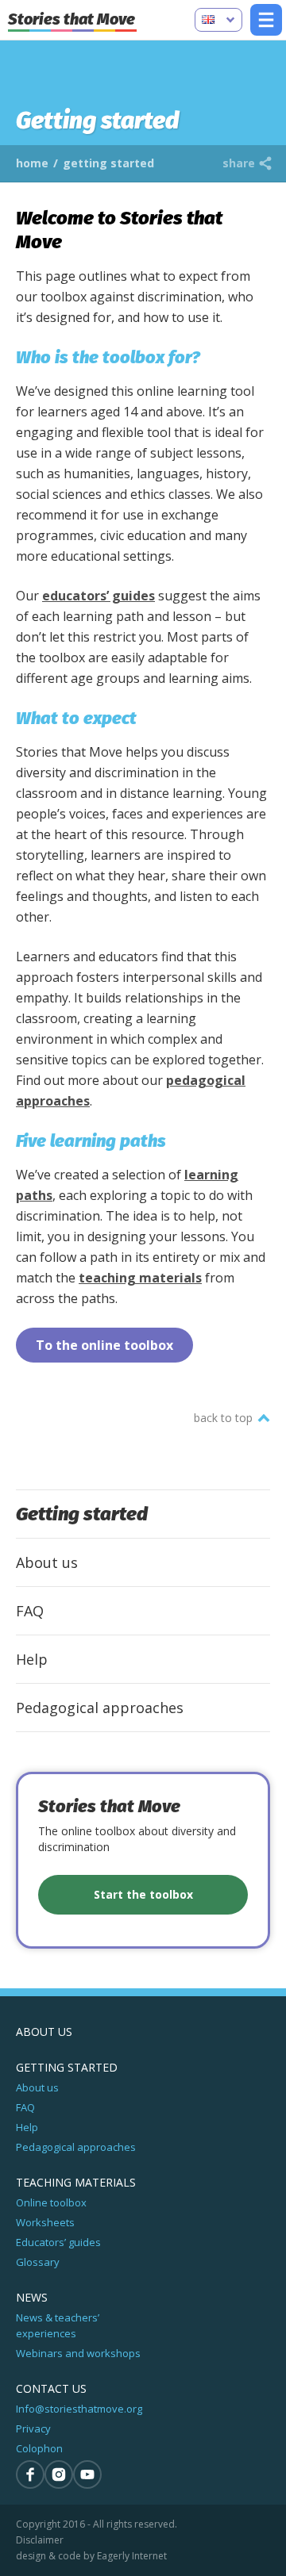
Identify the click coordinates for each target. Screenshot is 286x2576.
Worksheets (45, 2222)
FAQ (30, 1611)
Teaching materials (76, 2182)
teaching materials (140, 1278)
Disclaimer (40, 2540)
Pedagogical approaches (100, 1708)
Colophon (39, 2448)
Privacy (33, 2428)
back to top (223, 1418)
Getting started (82, 1514)
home (32, 163)
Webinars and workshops (78, 2353)
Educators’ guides (58, 2242)
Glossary (38, 2262)
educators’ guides (99, 596)
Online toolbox (51, 2202)
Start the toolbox (143, 1894)
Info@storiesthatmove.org (79, 2409)
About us (47, 1562)
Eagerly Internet (132, 2556)
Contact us (51, 2388)
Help (32, 1659)
